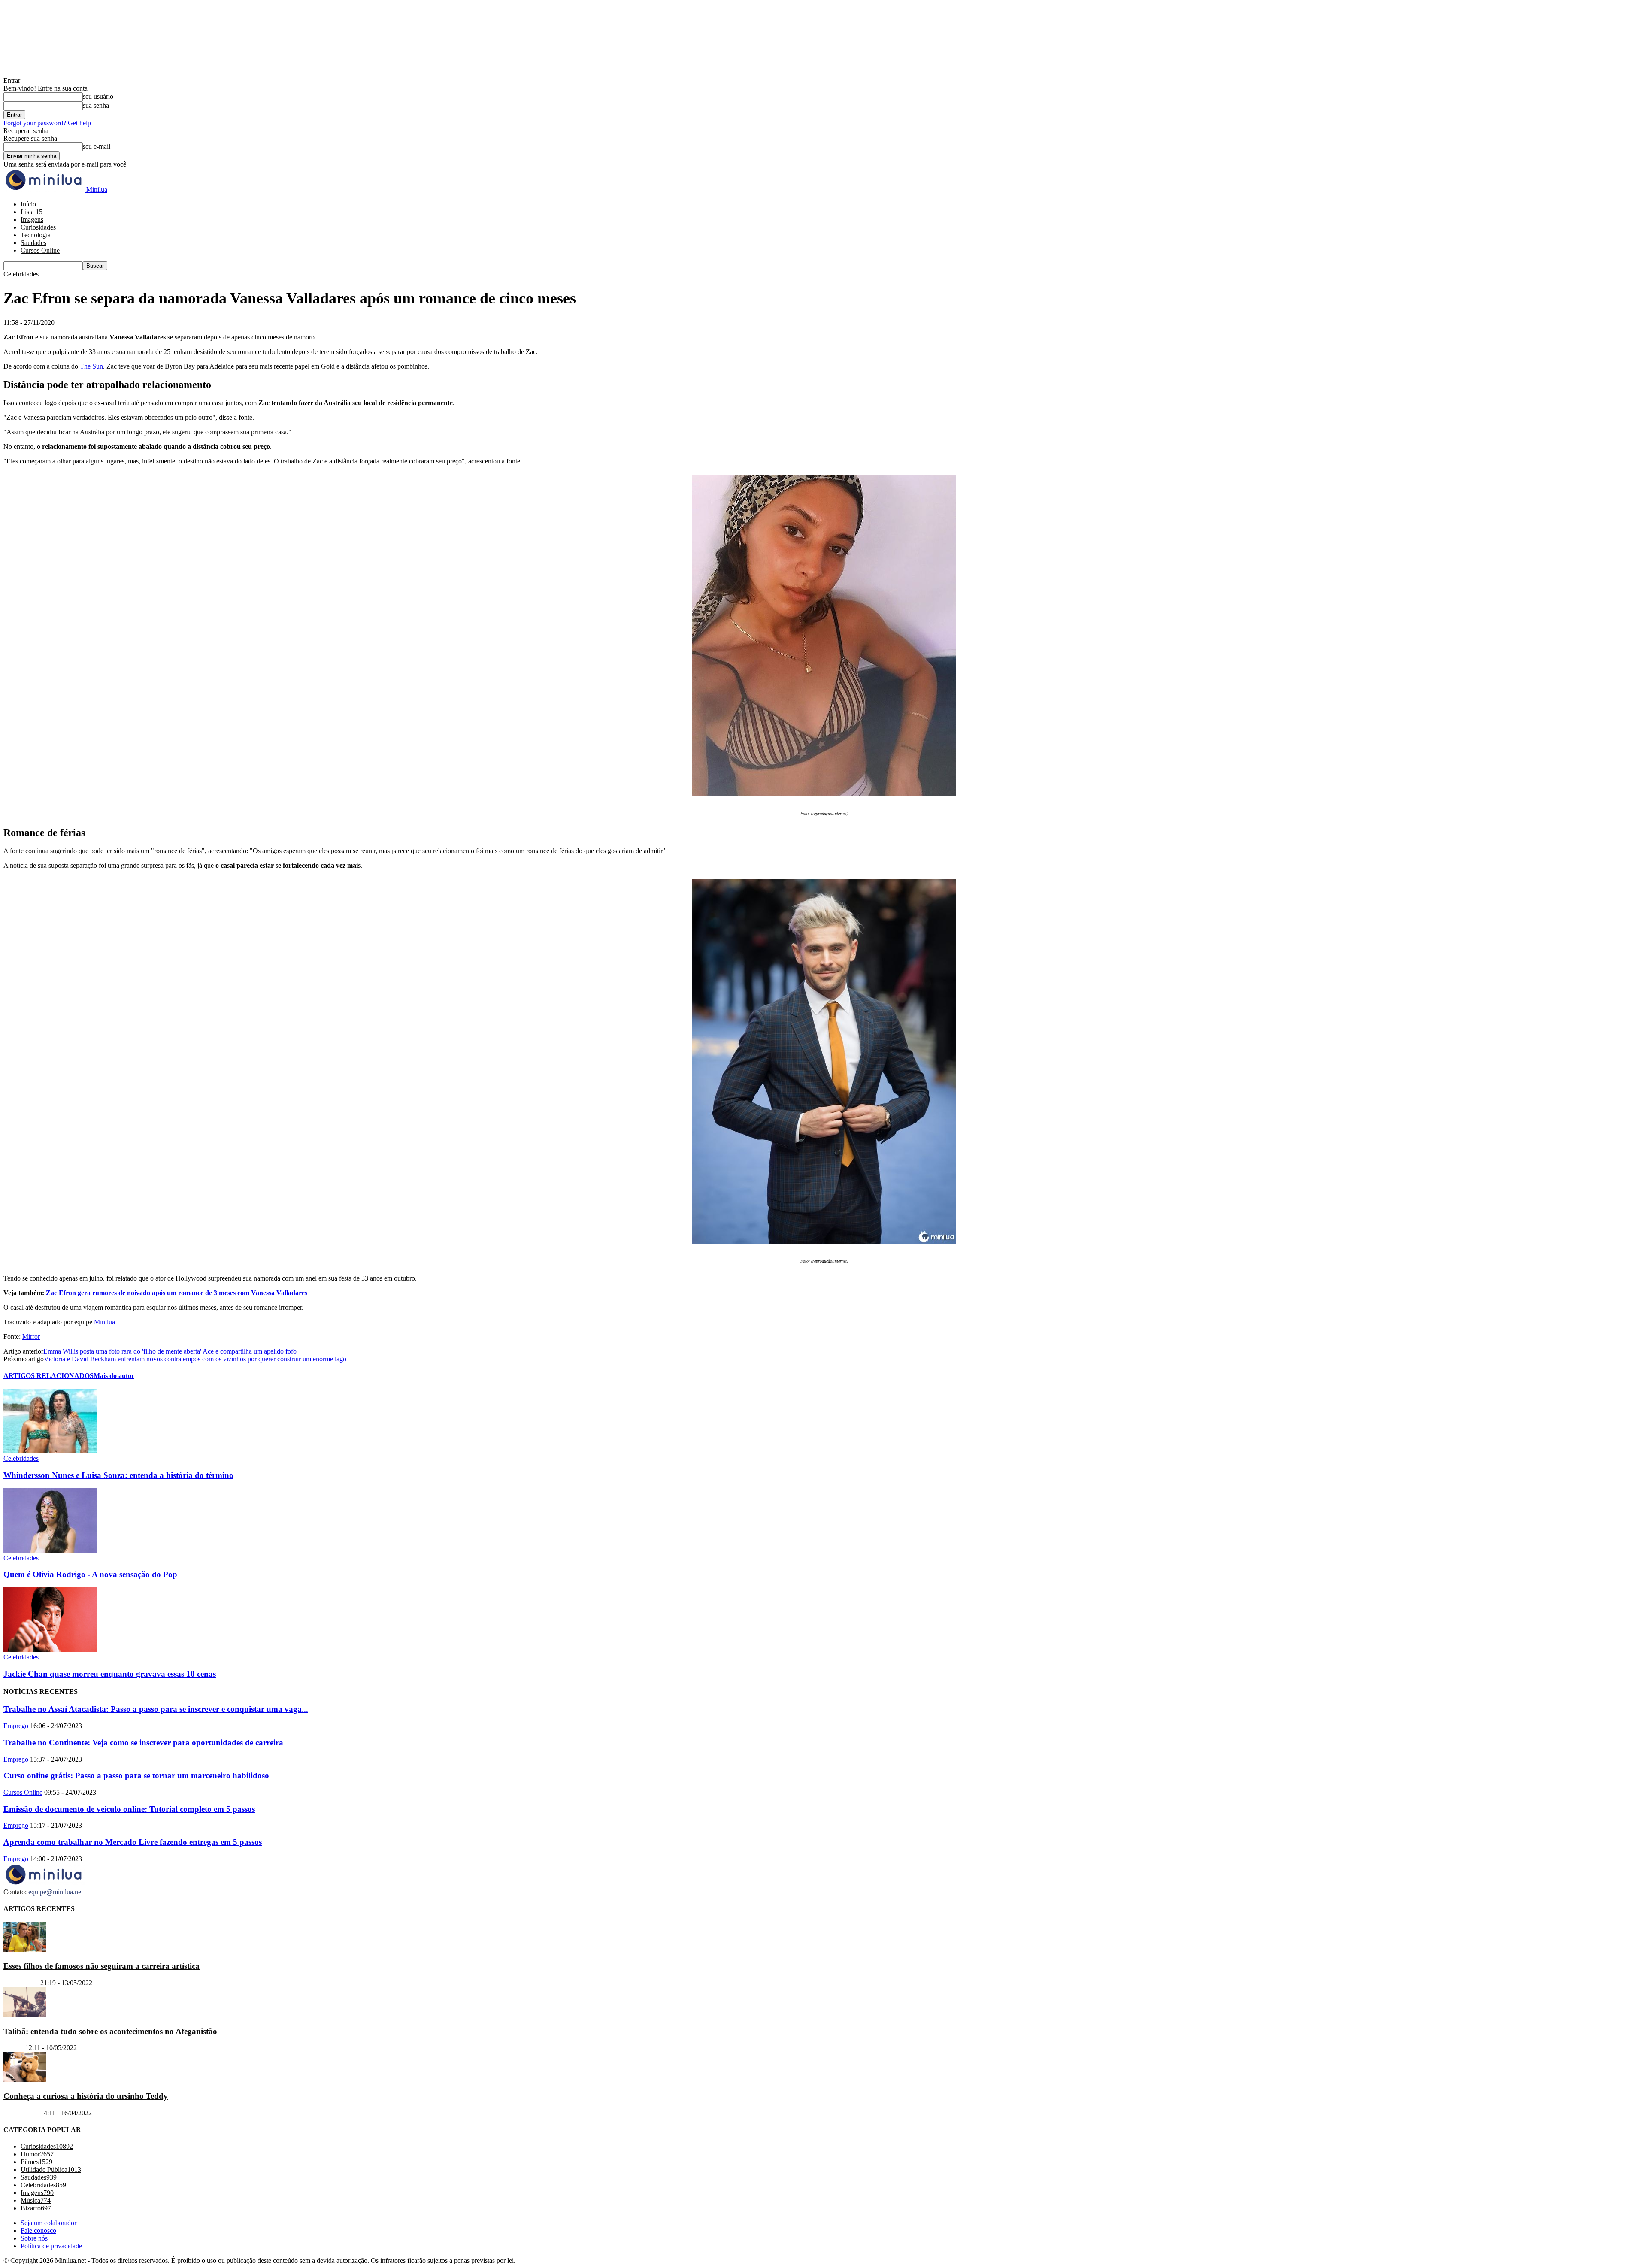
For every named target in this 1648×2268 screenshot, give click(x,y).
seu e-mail (97, 147)
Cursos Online (40, 250)
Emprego (16, 1726)
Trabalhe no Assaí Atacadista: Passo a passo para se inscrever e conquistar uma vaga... (156, 1709)
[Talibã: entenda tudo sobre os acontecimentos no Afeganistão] (25, 2015)
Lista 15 (32, 212)
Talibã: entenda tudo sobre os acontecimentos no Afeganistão (110, 2031)
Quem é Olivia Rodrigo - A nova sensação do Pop (90, 1574)
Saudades (33, 243)
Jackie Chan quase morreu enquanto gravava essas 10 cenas (110, 1674)
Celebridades (21, 1458)
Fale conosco (38, 2230)
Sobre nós (34, 2238)
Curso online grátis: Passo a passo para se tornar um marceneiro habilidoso (136, 1776)
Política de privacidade (51, 2246)
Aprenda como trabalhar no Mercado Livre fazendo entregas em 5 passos (133, 1842)
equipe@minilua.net (56, 1892)
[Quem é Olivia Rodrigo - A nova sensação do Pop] (50, 1550)
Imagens (32, 220)
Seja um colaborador (48, 2223)
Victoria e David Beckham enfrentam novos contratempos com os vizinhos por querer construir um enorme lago (195, 1359)
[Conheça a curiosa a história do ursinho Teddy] (25, 2079)
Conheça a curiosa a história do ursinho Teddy (86, 2096)
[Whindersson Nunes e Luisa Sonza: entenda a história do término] (50, 1451)
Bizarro (14, 2048)
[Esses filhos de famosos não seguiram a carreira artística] (25, 1949)
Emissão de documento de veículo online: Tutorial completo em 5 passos (129, 1809)
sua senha (96, 105)
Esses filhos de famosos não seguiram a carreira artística (101, 1966)
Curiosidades (38, 227)
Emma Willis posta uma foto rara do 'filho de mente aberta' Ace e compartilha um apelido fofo (170, 1351)
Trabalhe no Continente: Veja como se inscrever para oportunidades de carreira (143, 1743)
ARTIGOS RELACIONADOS (48, 1376)
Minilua (104, 1322)
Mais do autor (114, 1376)
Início (28, 204)
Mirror (31, 1337)
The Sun (91, 366)
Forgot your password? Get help (47, 123)
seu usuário (98, 96)
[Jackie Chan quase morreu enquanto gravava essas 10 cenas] (50, 1649)
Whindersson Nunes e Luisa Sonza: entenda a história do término (118, 1475)
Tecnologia (36, 235)
